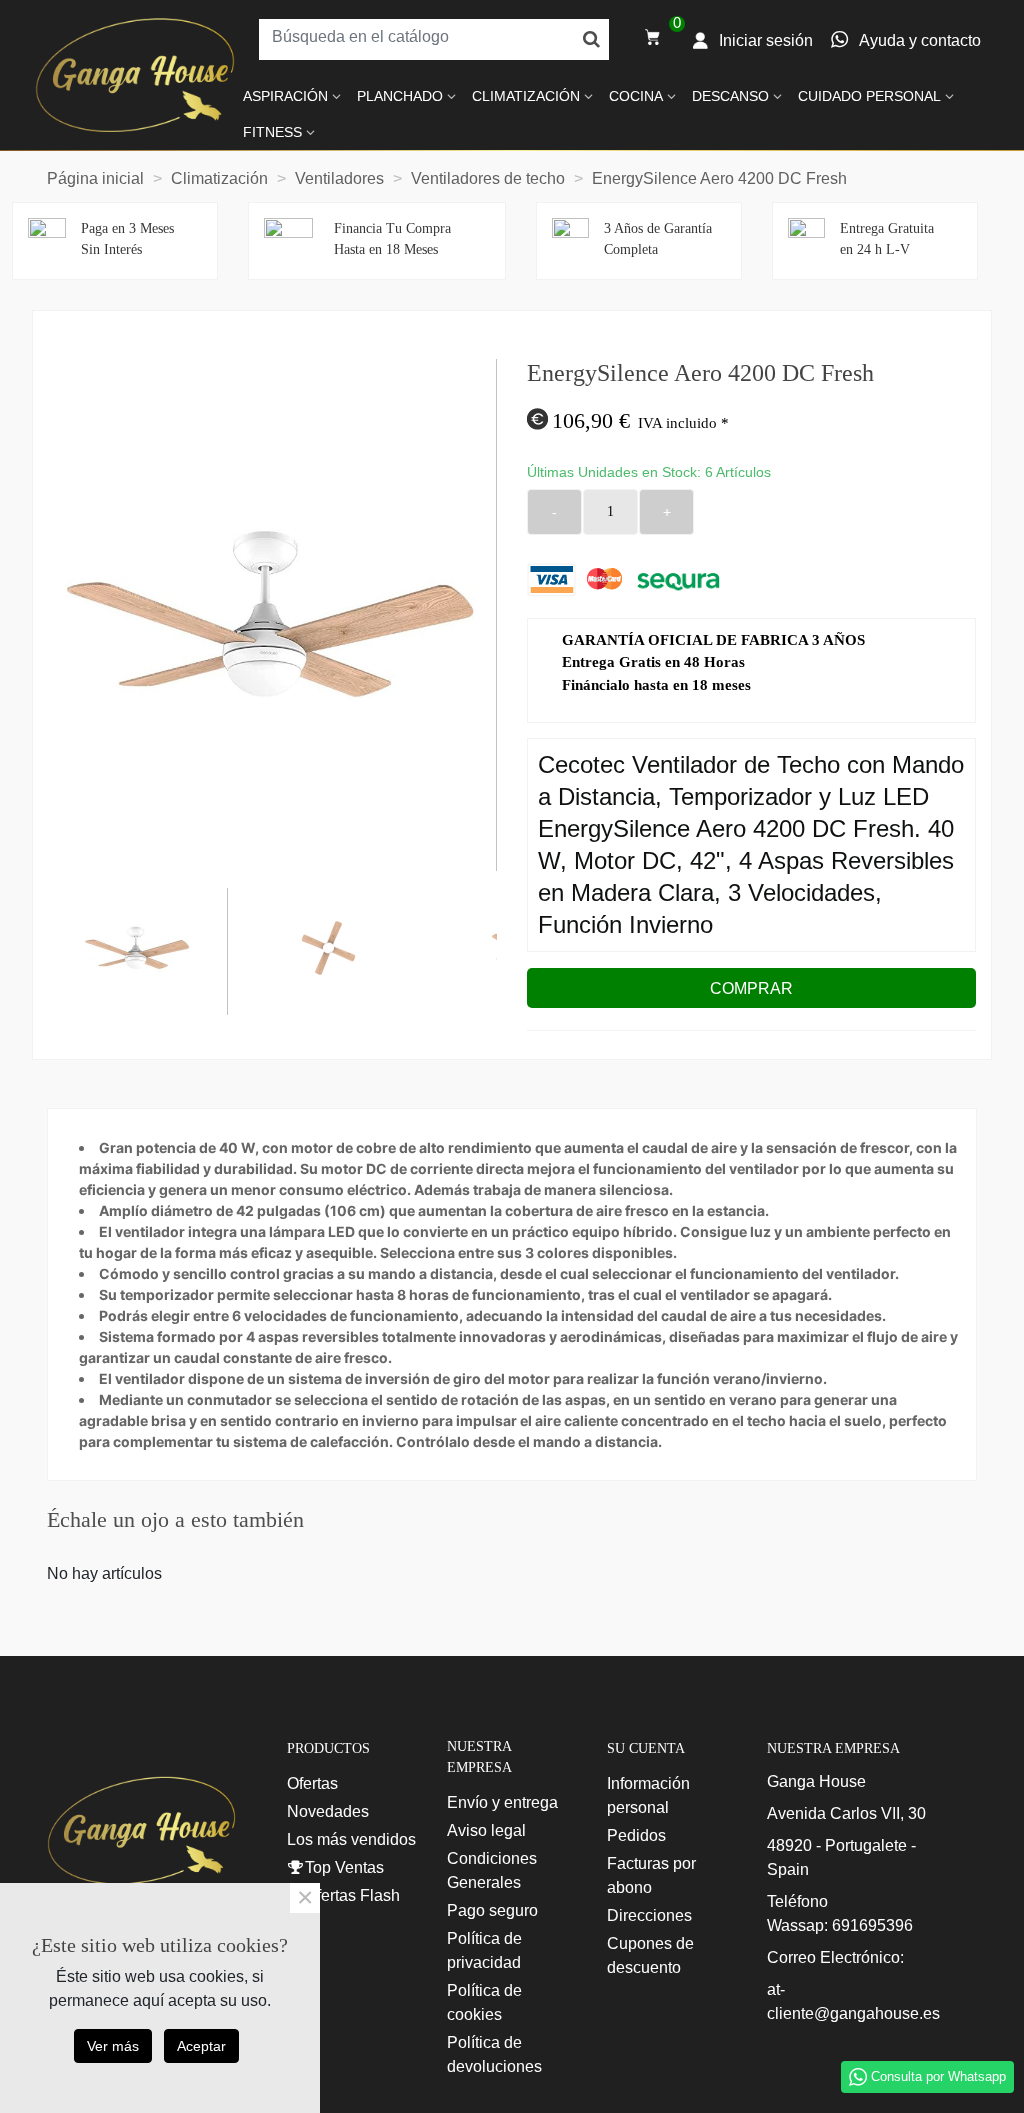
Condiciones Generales (492, 1870)
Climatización (526, 96)
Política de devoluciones (494, 2054)
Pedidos (636, 1835)
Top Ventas (344, 1867)
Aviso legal (486, 1830)
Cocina (636, 96)
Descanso (730, 96)
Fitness (272, 132)
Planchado (400, 96)
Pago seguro (492, 1910)
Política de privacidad (484, 1950)
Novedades (328, 1811)
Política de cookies (484, 2002)
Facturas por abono (651, 1875)
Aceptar (201, 2046)
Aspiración (285, 96)
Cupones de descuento (650, 1955)
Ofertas (312, 1783)
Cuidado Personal (869, 96)
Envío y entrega (502, 1802)
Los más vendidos (351, 1839)
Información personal (648, 1795)
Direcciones (649, 1915)
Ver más (113, 2046)
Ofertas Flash (352, 1895)
